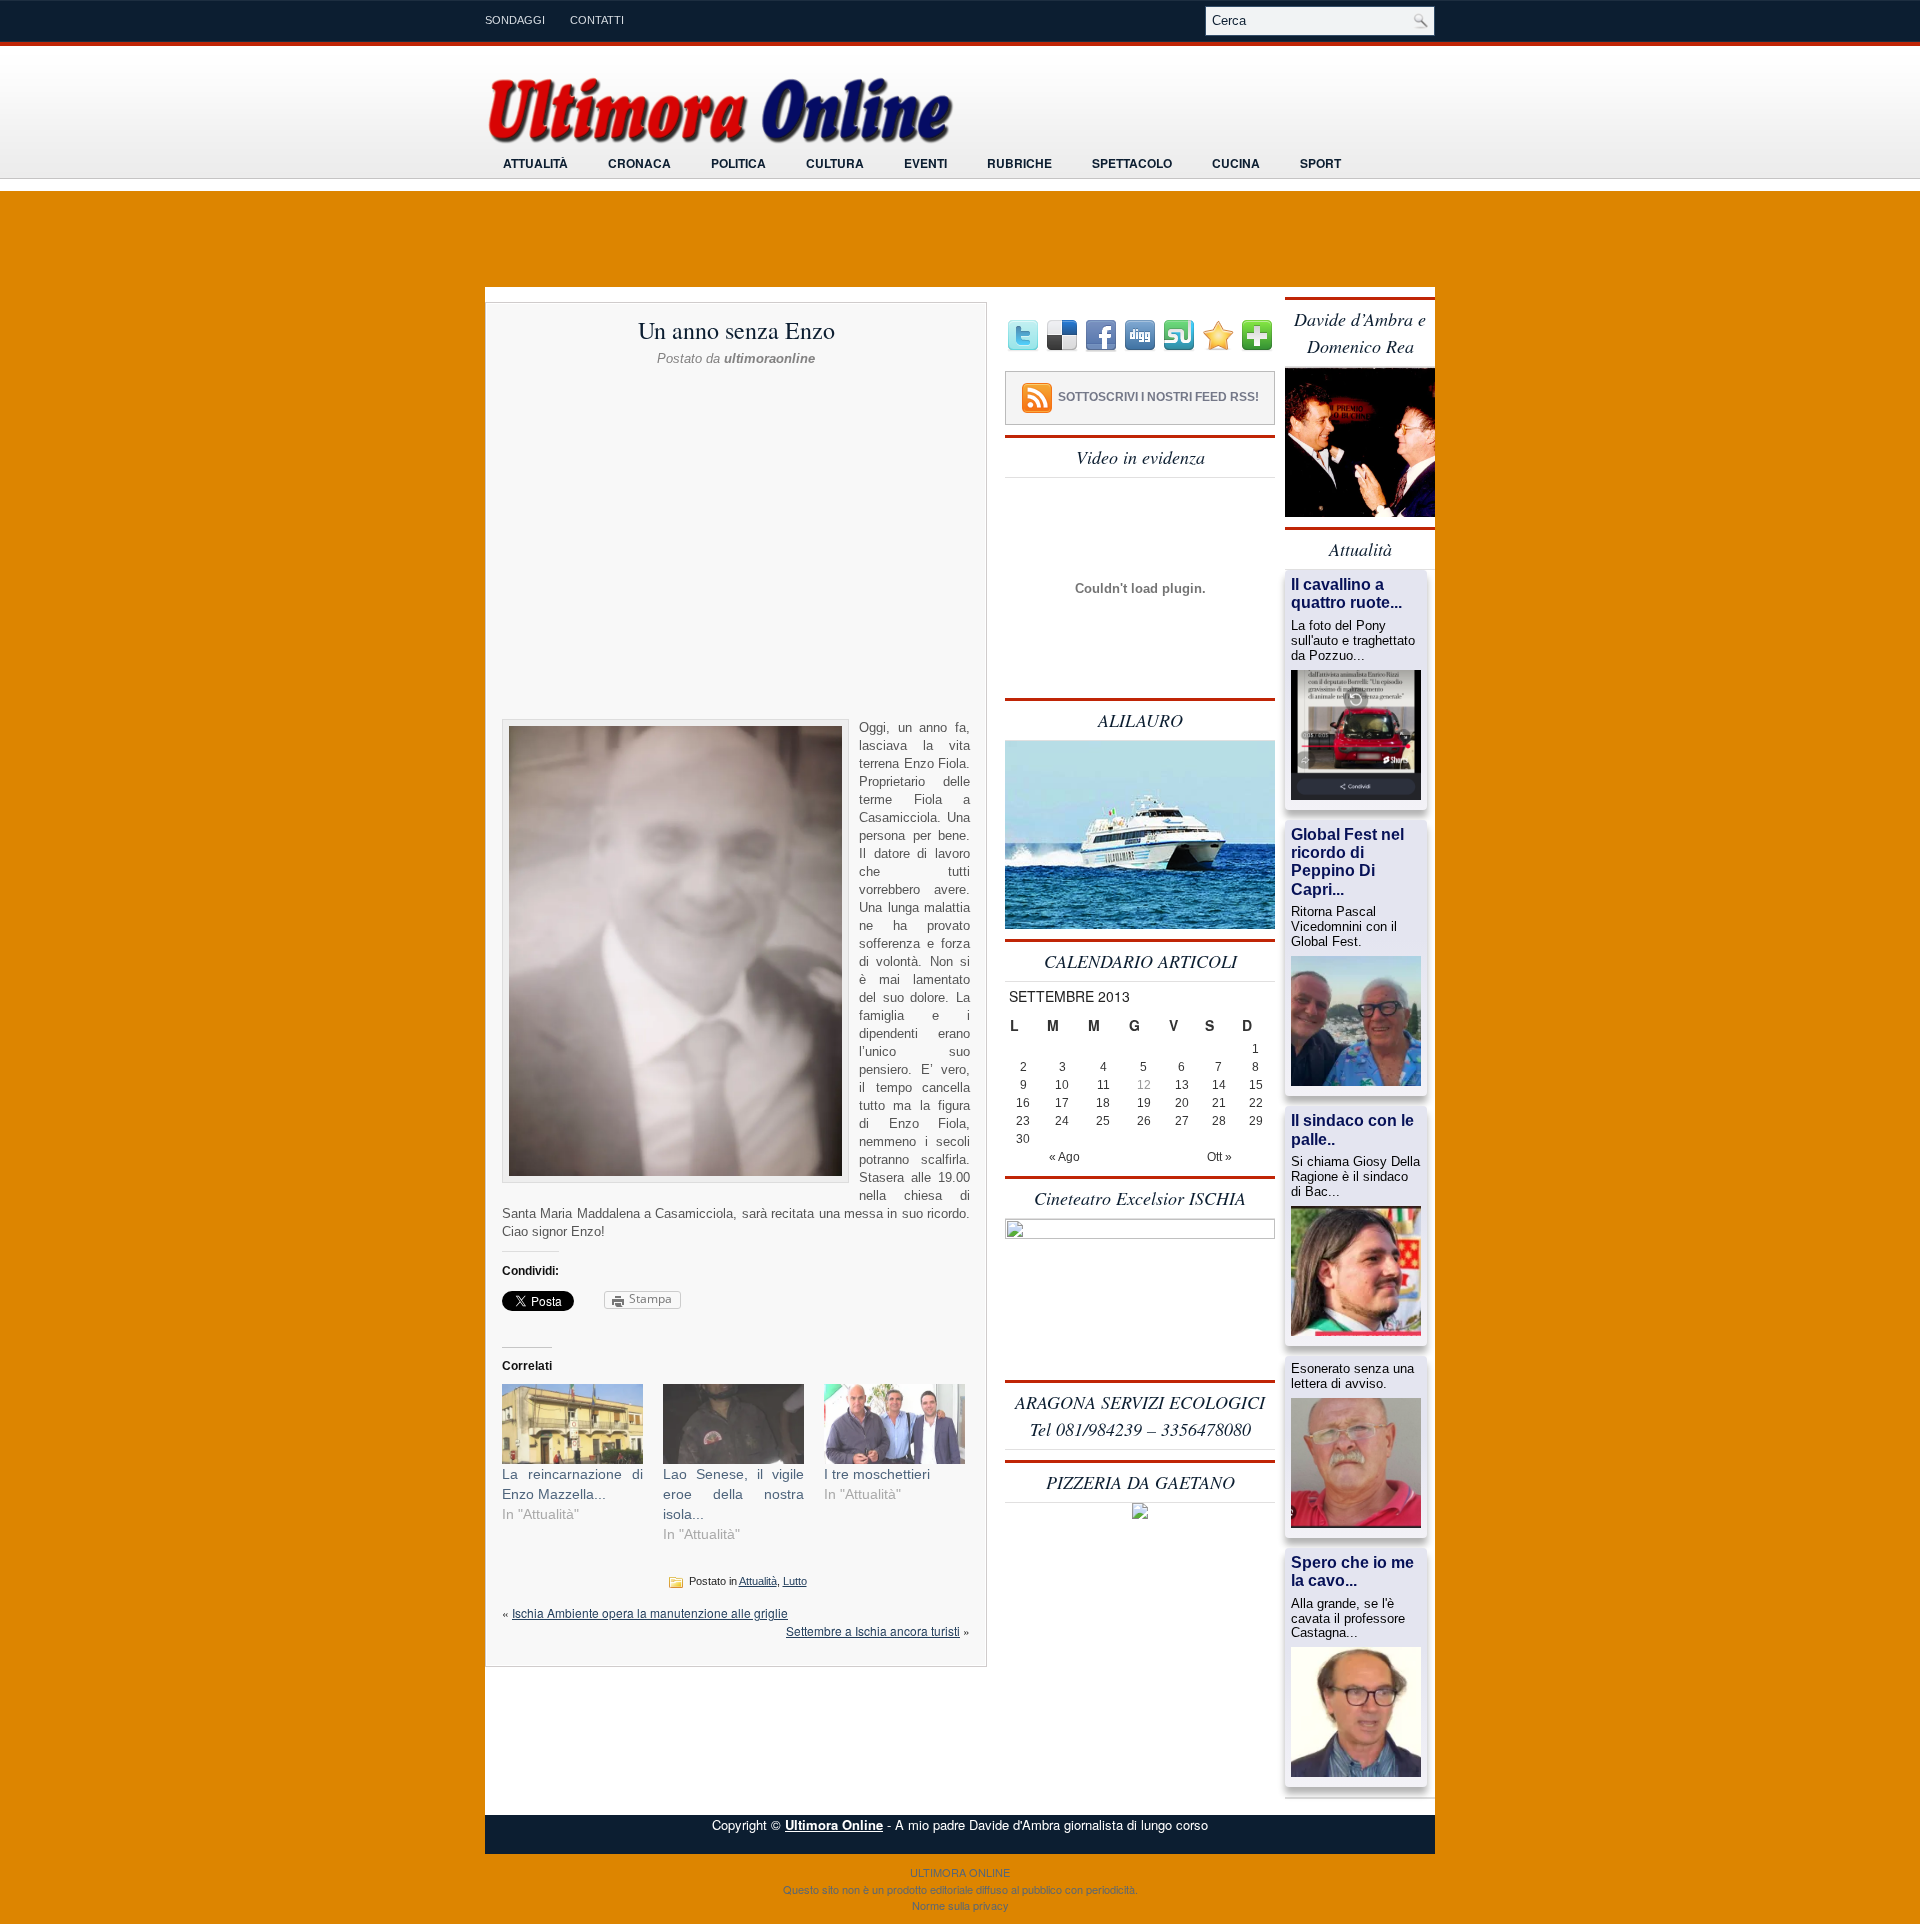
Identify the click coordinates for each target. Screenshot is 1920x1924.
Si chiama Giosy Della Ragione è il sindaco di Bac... (1355, 1177)
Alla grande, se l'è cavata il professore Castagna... (1348, 1619)
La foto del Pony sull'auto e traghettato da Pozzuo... (1353, 641)
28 (1219, 1121)
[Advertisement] (736, 417)
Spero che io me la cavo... (1352, 1571)
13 (1182, 1085)
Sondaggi (515, 20)
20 (1182, 1103)
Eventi (925, 163)
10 (1062, 1085)
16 (1023, 1103)
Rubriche (1019, 163)
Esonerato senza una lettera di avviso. (1352, 1376)
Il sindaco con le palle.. (1352, 1129)
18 (1103, 1103)
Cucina (1236, 163)
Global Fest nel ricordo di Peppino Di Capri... (1347, 862)
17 (1062, 1103)
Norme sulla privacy (960, 1905)
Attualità (535, 163)
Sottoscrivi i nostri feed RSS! (1158, 397)
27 (1182, 1121)
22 (1256, 1103)
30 (1023, 1139)
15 (1256, 1085)
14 (1219, 1085)
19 (1144, 1103)
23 (1023, 1121)
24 (1062, 1121)
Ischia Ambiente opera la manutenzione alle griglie (650, 1612)
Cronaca (639, 163)
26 (1144, 1121)
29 (1256, 1121)
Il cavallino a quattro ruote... (1346, 593)
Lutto (795, 1581)
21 (1219, 1103)
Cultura (835, 163)
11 (1103, 1085)
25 (1103, 1121)
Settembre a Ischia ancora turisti (873, 1630)
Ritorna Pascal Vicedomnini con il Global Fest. (1344, 927)
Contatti (597, 20)
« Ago (1064, 1157)
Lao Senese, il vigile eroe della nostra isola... (733, 1494)
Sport (1320, 163)
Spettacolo (1132, 163)
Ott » (1219, 1157)
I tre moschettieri (877, 1474)
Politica (738, 163)
